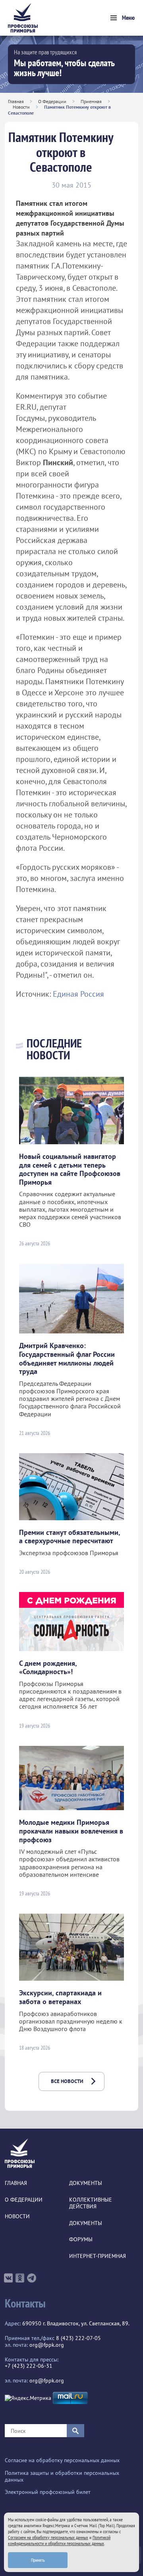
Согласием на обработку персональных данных (48, 2537)
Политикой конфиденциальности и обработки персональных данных (59, 2540)
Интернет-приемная (98, 2256)
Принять (38, 2560)
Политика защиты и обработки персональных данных (62, 2476)
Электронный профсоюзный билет (48, 2492)
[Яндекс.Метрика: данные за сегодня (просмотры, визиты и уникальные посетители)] (28, 2398)
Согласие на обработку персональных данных (62, 2460)
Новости (21, 107)
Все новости (67, 2081)
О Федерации (52, 101)
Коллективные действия (91, 2203)
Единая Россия (78, 994)
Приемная (91, 101)
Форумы (81, 2239)
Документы (86, 2183)
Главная (16, 101)
